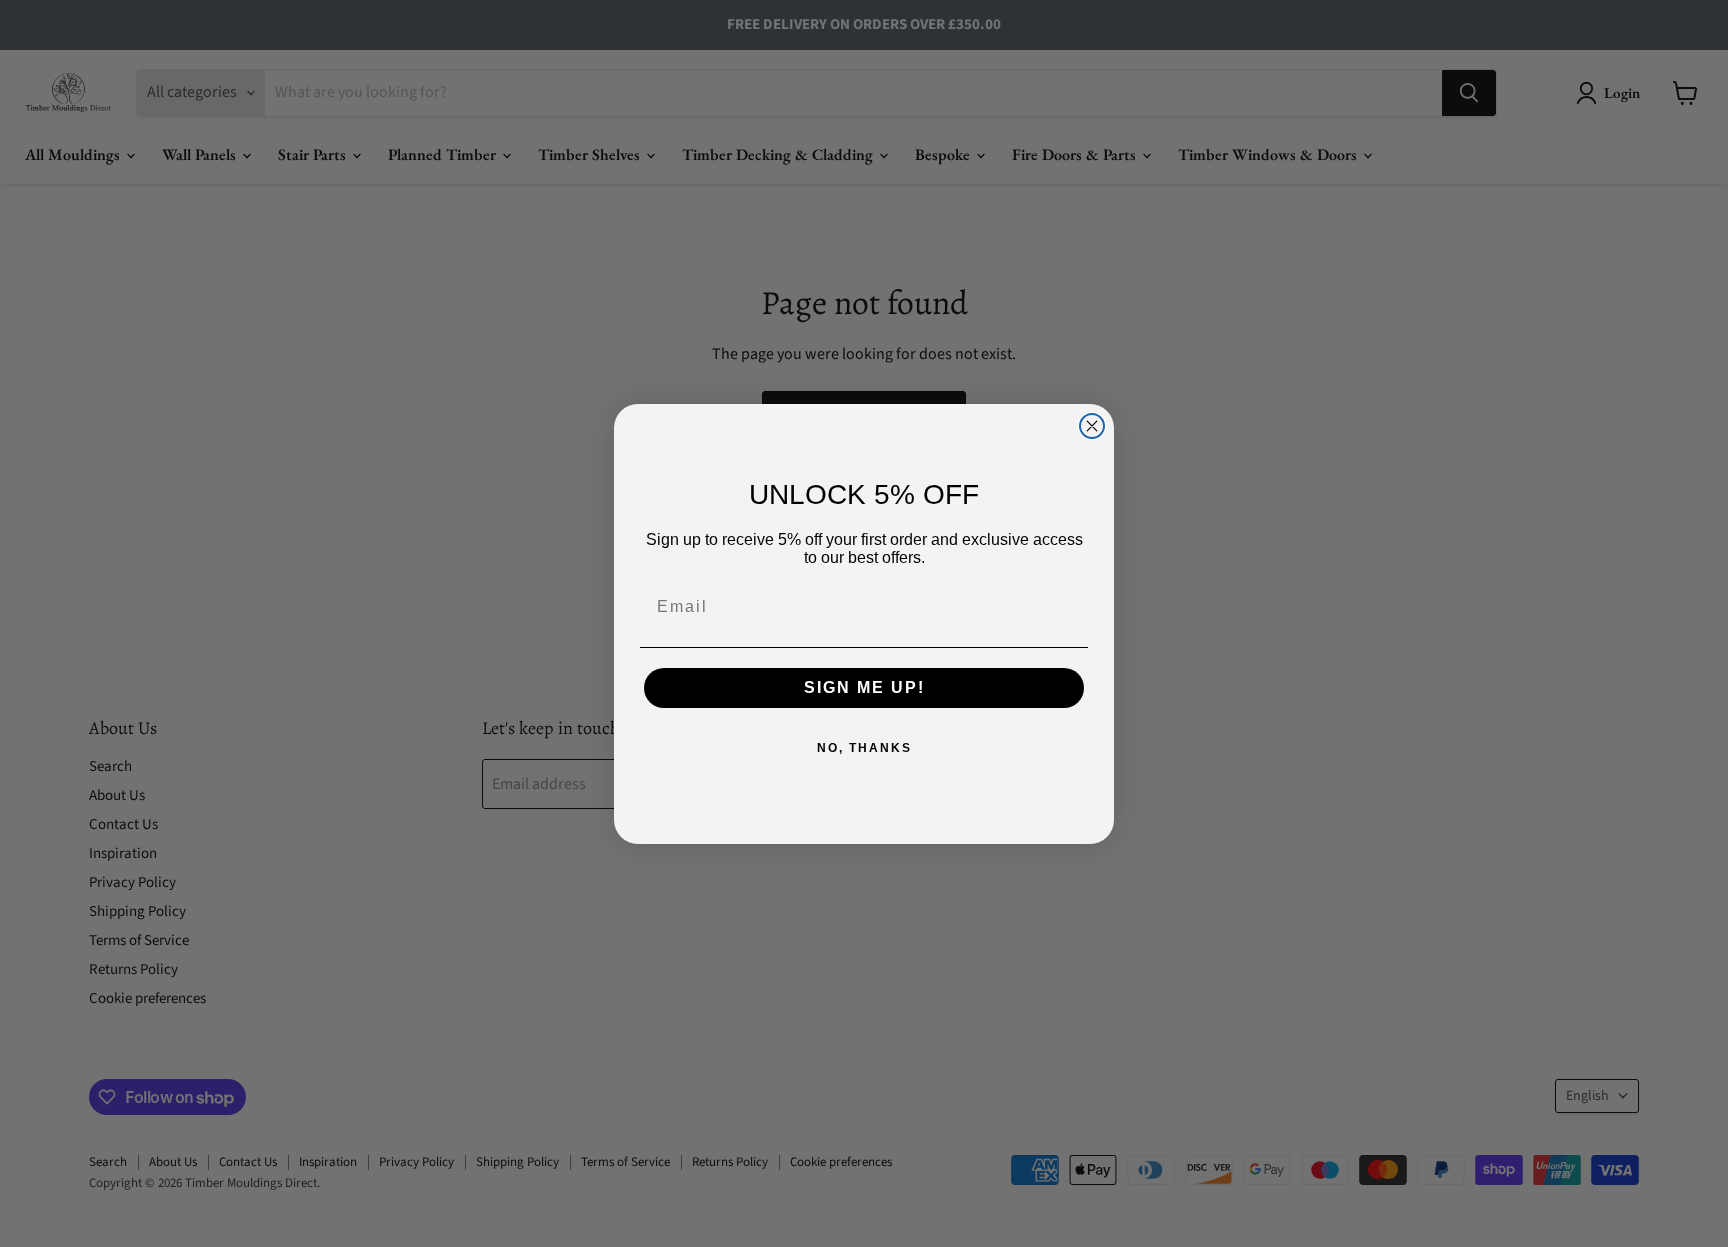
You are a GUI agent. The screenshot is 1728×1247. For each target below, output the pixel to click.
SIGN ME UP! (864, 687)
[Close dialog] (1092, 426)
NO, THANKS (864, 748)
